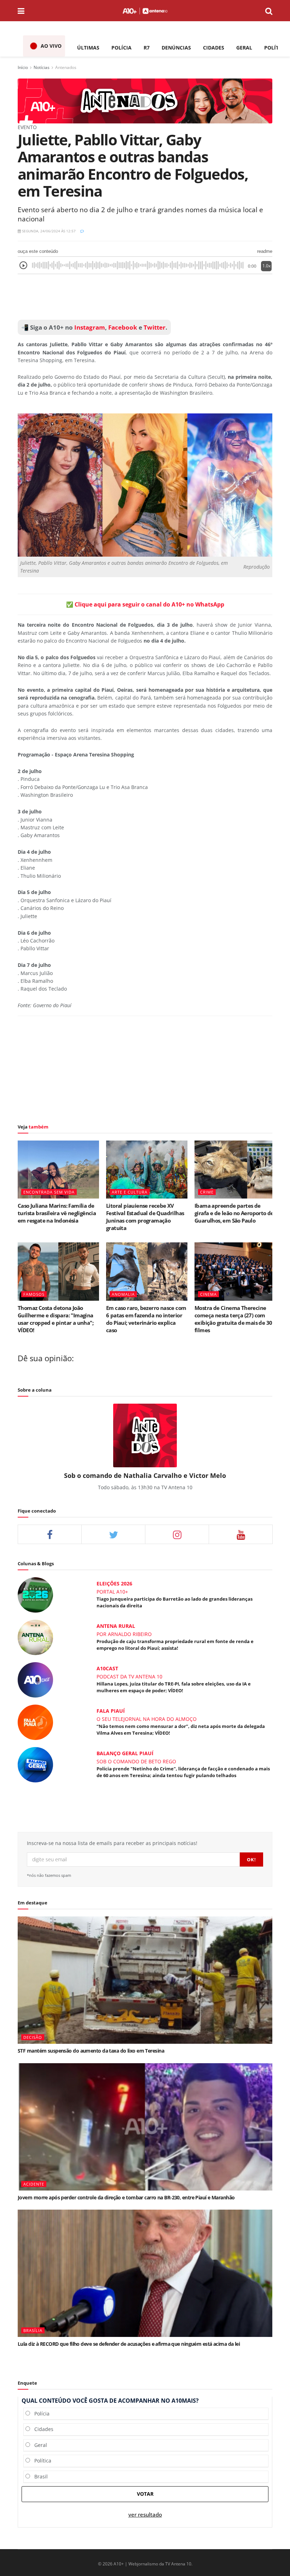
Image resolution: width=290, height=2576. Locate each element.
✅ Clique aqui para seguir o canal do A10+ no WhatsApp (145, 604)
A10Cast (107, 1668)
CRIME (207, 1192)
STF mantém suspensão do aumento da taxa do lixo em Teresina (91, 2051)
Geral (39, 2445)
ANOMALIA (123, 1294)
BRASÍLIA (33, 2330)
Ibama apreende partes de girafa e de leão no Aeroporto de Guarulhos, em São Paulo (234, 1213)
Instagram (89, 327)
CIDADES (214, 48)
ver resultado (145, 2515)
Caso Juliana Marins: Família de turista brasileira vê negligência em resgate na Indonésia (57, 1213)
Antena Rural (116, 1626)
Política (41, 2461)
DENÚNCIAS (176, 48)
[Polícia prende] (35, 1764)
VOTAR (145, 2494)
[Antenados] (145, 100)
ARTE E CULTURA (130, 1192)
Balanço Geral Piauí (125, 1753)
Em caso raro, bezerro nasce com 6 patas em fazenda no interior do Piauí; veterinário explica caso (146, 1319)
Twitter (155, 327)
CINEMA (208, 1294)
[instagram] (177, 1534)
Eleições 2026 (114, 1583)
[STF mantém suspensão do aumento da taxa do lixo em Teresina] (145, 1980)
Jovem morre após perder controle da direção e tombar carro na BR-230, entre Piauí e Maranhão (126, 2197)
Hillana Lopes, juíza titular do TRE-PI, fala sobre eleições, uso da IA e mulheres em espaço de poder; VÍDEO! (174, 1687)
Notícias (42, 67)
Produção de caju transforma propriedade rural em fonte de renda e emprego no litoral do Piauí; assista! (175, 1644)
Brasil (39, 2476)
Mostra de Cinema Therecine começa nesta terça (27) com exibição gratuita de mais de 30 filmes (233, 1319)
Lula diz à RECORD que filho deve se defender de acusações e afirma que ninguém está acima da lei (129, 2344)
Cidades (42, 2429)
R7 (147, 48)
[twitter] (113, 1534)
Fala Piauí (111, 1711)
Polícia (40, 2413)
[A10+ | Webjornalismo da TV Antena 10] (145, 11)
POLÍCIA (121, 48)
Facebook (123, 327)
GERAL (244, 48)
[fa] (241, 1534)
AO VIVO (51, 46)
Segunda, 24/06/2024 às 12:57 (48, 231)
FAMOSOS (34, 1294)
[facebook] (50, 1534)
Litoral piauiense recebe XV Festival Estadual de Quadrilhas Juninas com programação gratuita (145, 1217)
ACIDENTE (34, 2184)
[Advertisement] (145, 297)
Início (23, 67)
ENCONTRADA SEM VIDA (49, 1192)
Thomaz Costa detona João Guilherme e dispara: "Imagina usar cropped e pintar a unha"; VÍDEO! (56, 1319)
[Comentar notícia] (82, 231)
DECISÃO (33, 2037)
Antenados (66, 67)
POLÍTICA (276, 48)
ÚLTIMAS (88, 48)
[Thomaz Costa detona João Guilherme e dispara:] (58, 1271)
